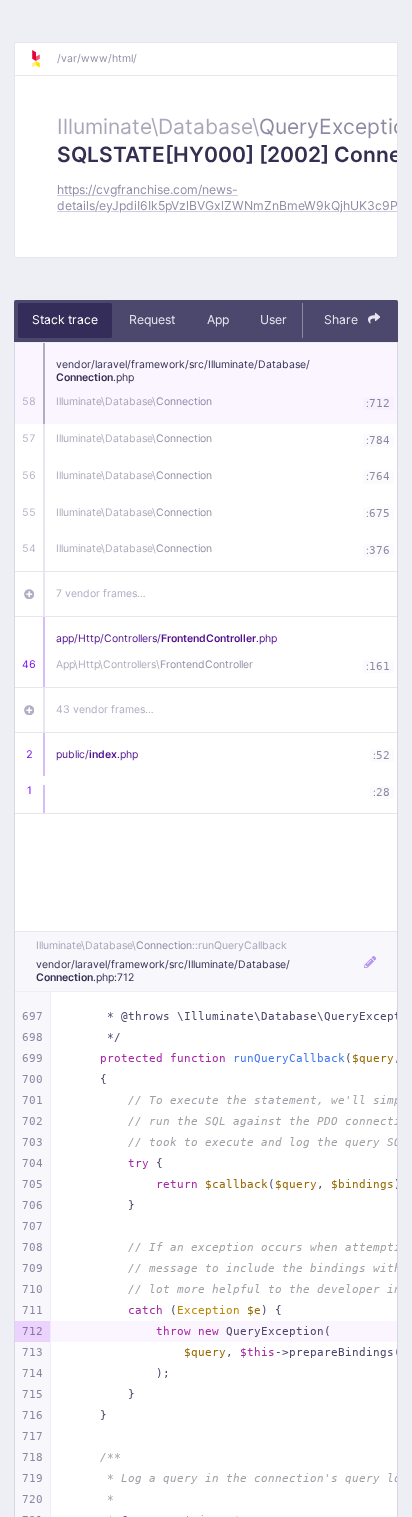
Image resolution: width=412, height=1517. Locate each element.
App (218, 319)
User (273, 319)
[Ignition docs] (43, 59)
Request (152, 319)
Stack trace (65, 319)
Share (342, 319)
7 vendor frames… (101, 593)
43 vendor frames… (105, 709)
